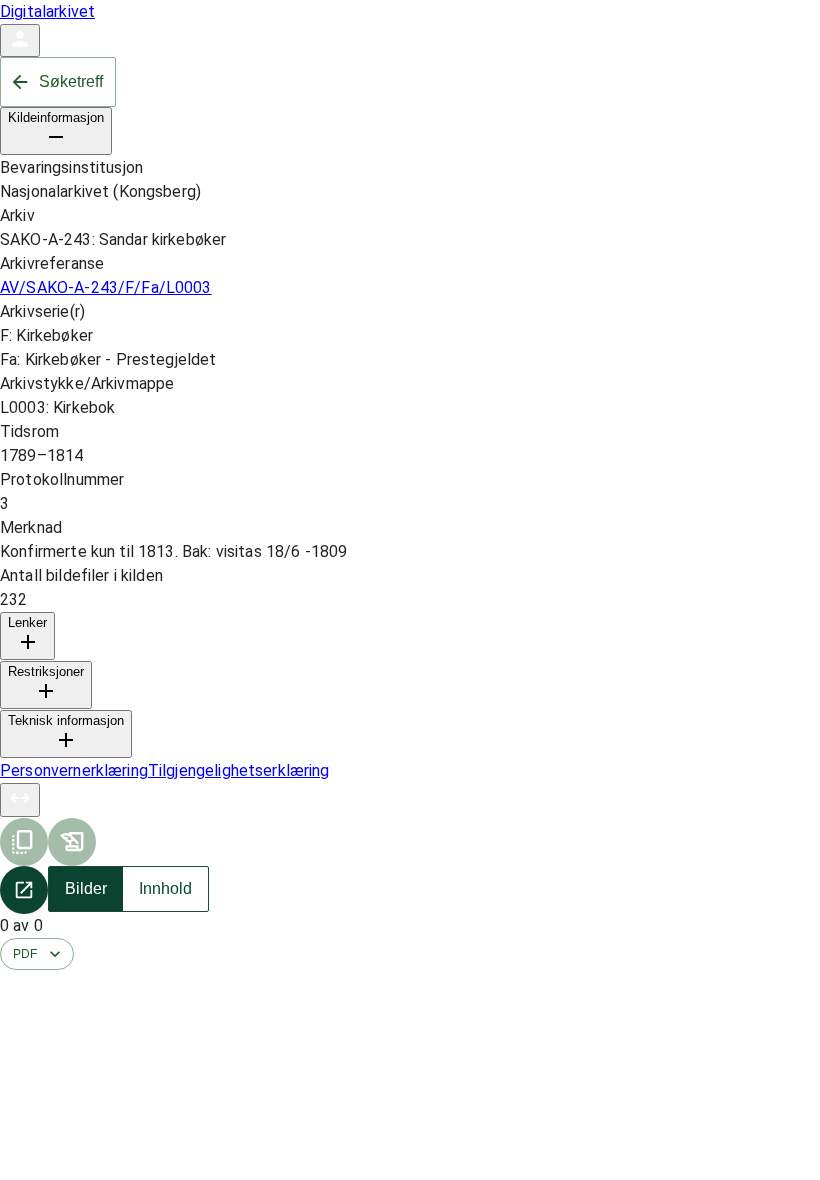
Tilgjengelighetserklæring (239, 770)
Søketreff (71, 81)
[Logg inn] (20, 40)
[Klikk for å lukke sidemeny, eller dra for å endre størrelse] (20, 800)
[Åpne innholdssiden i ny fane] (24, 890)
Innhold (165, 888)
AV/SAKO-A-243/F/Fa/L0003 (106, 287)
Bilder (86, 888)
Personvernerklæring (74, 770)
